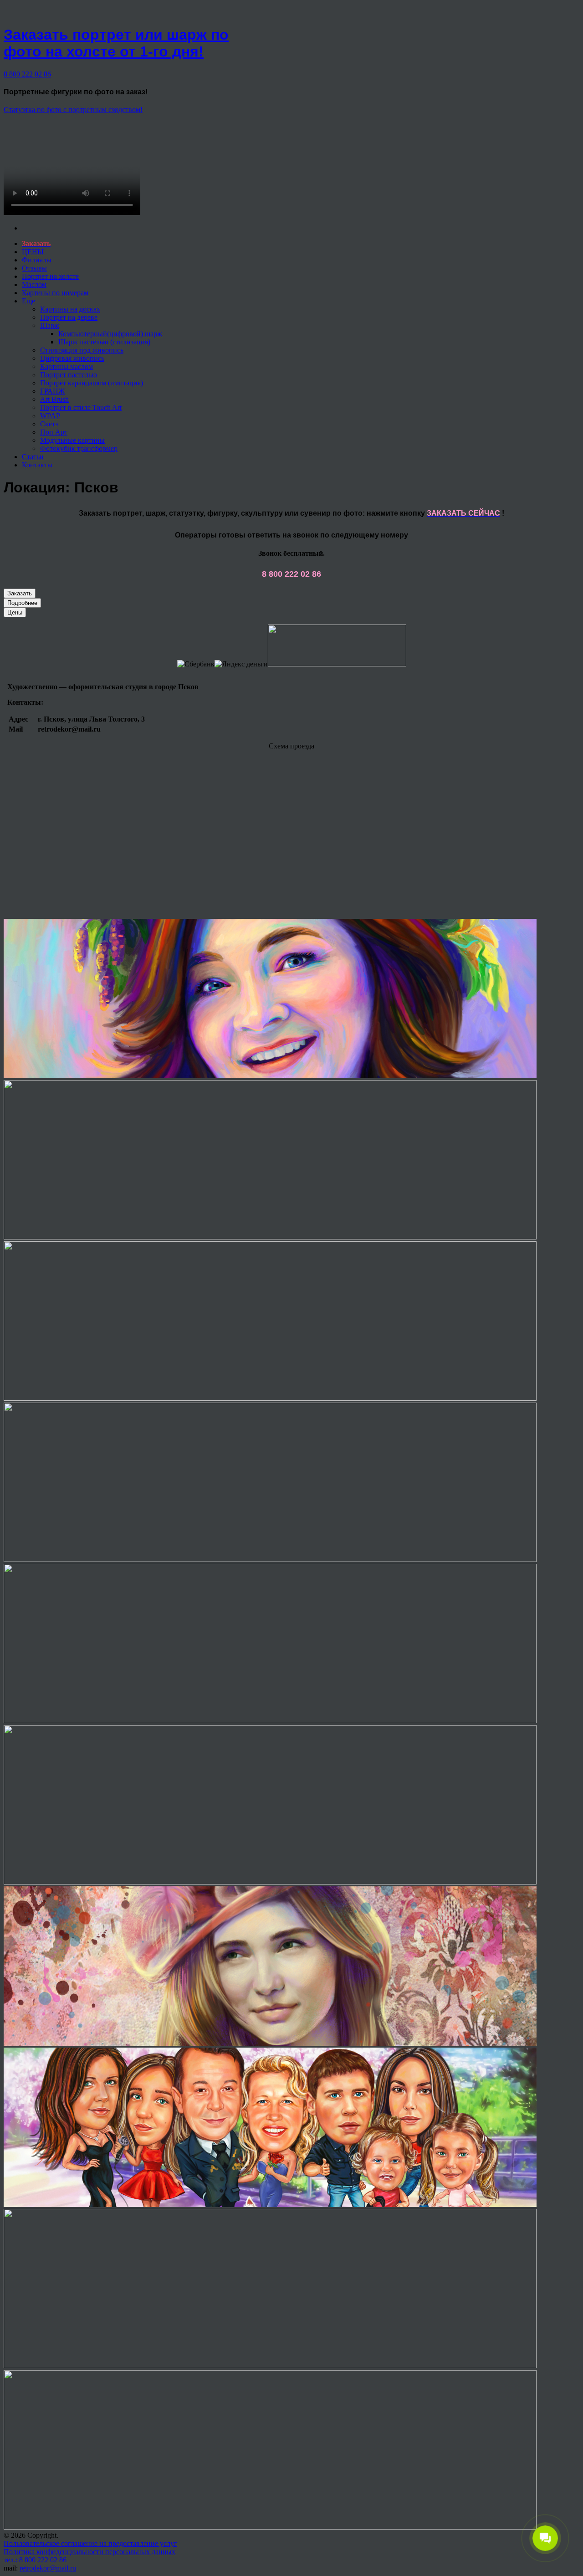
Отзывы (34, 268)
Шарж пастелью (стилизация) (104, 342)
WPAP (50, 416)
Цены (15, 612)
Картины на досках (70, 309)
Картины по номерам (55, 293)
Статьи (33, 457)
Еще (28, 301)
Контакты (37, 465)
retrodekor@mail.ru (48, 2568)
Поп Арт (54, 432)
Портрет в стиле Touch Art (81, 407)
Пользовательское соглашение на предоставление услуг (90, 2543)
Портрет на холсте (50, 276)
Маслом (34, 284)
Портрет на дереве (69, 317)
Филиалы (37, 260)
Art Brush (54, 399)
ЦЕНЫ (33, 252)
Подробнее (22, 603)
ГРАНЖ (52, 391)
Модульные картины (72, 440)
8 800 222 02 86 (27, 74)
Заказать (20, 593)
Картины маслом (66, 366)
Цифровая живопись (72, 358)
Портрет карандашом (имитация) (92, 383)
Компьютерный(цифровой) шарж (110, 334)
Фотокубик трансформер (79, 448)
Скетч (49, 424)
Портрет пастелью (69, 375)
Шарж (50, 325)
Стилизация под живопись (82, 350)
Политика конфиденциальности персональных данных (89, 2552)
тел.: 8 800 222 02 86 (35, 2560)
